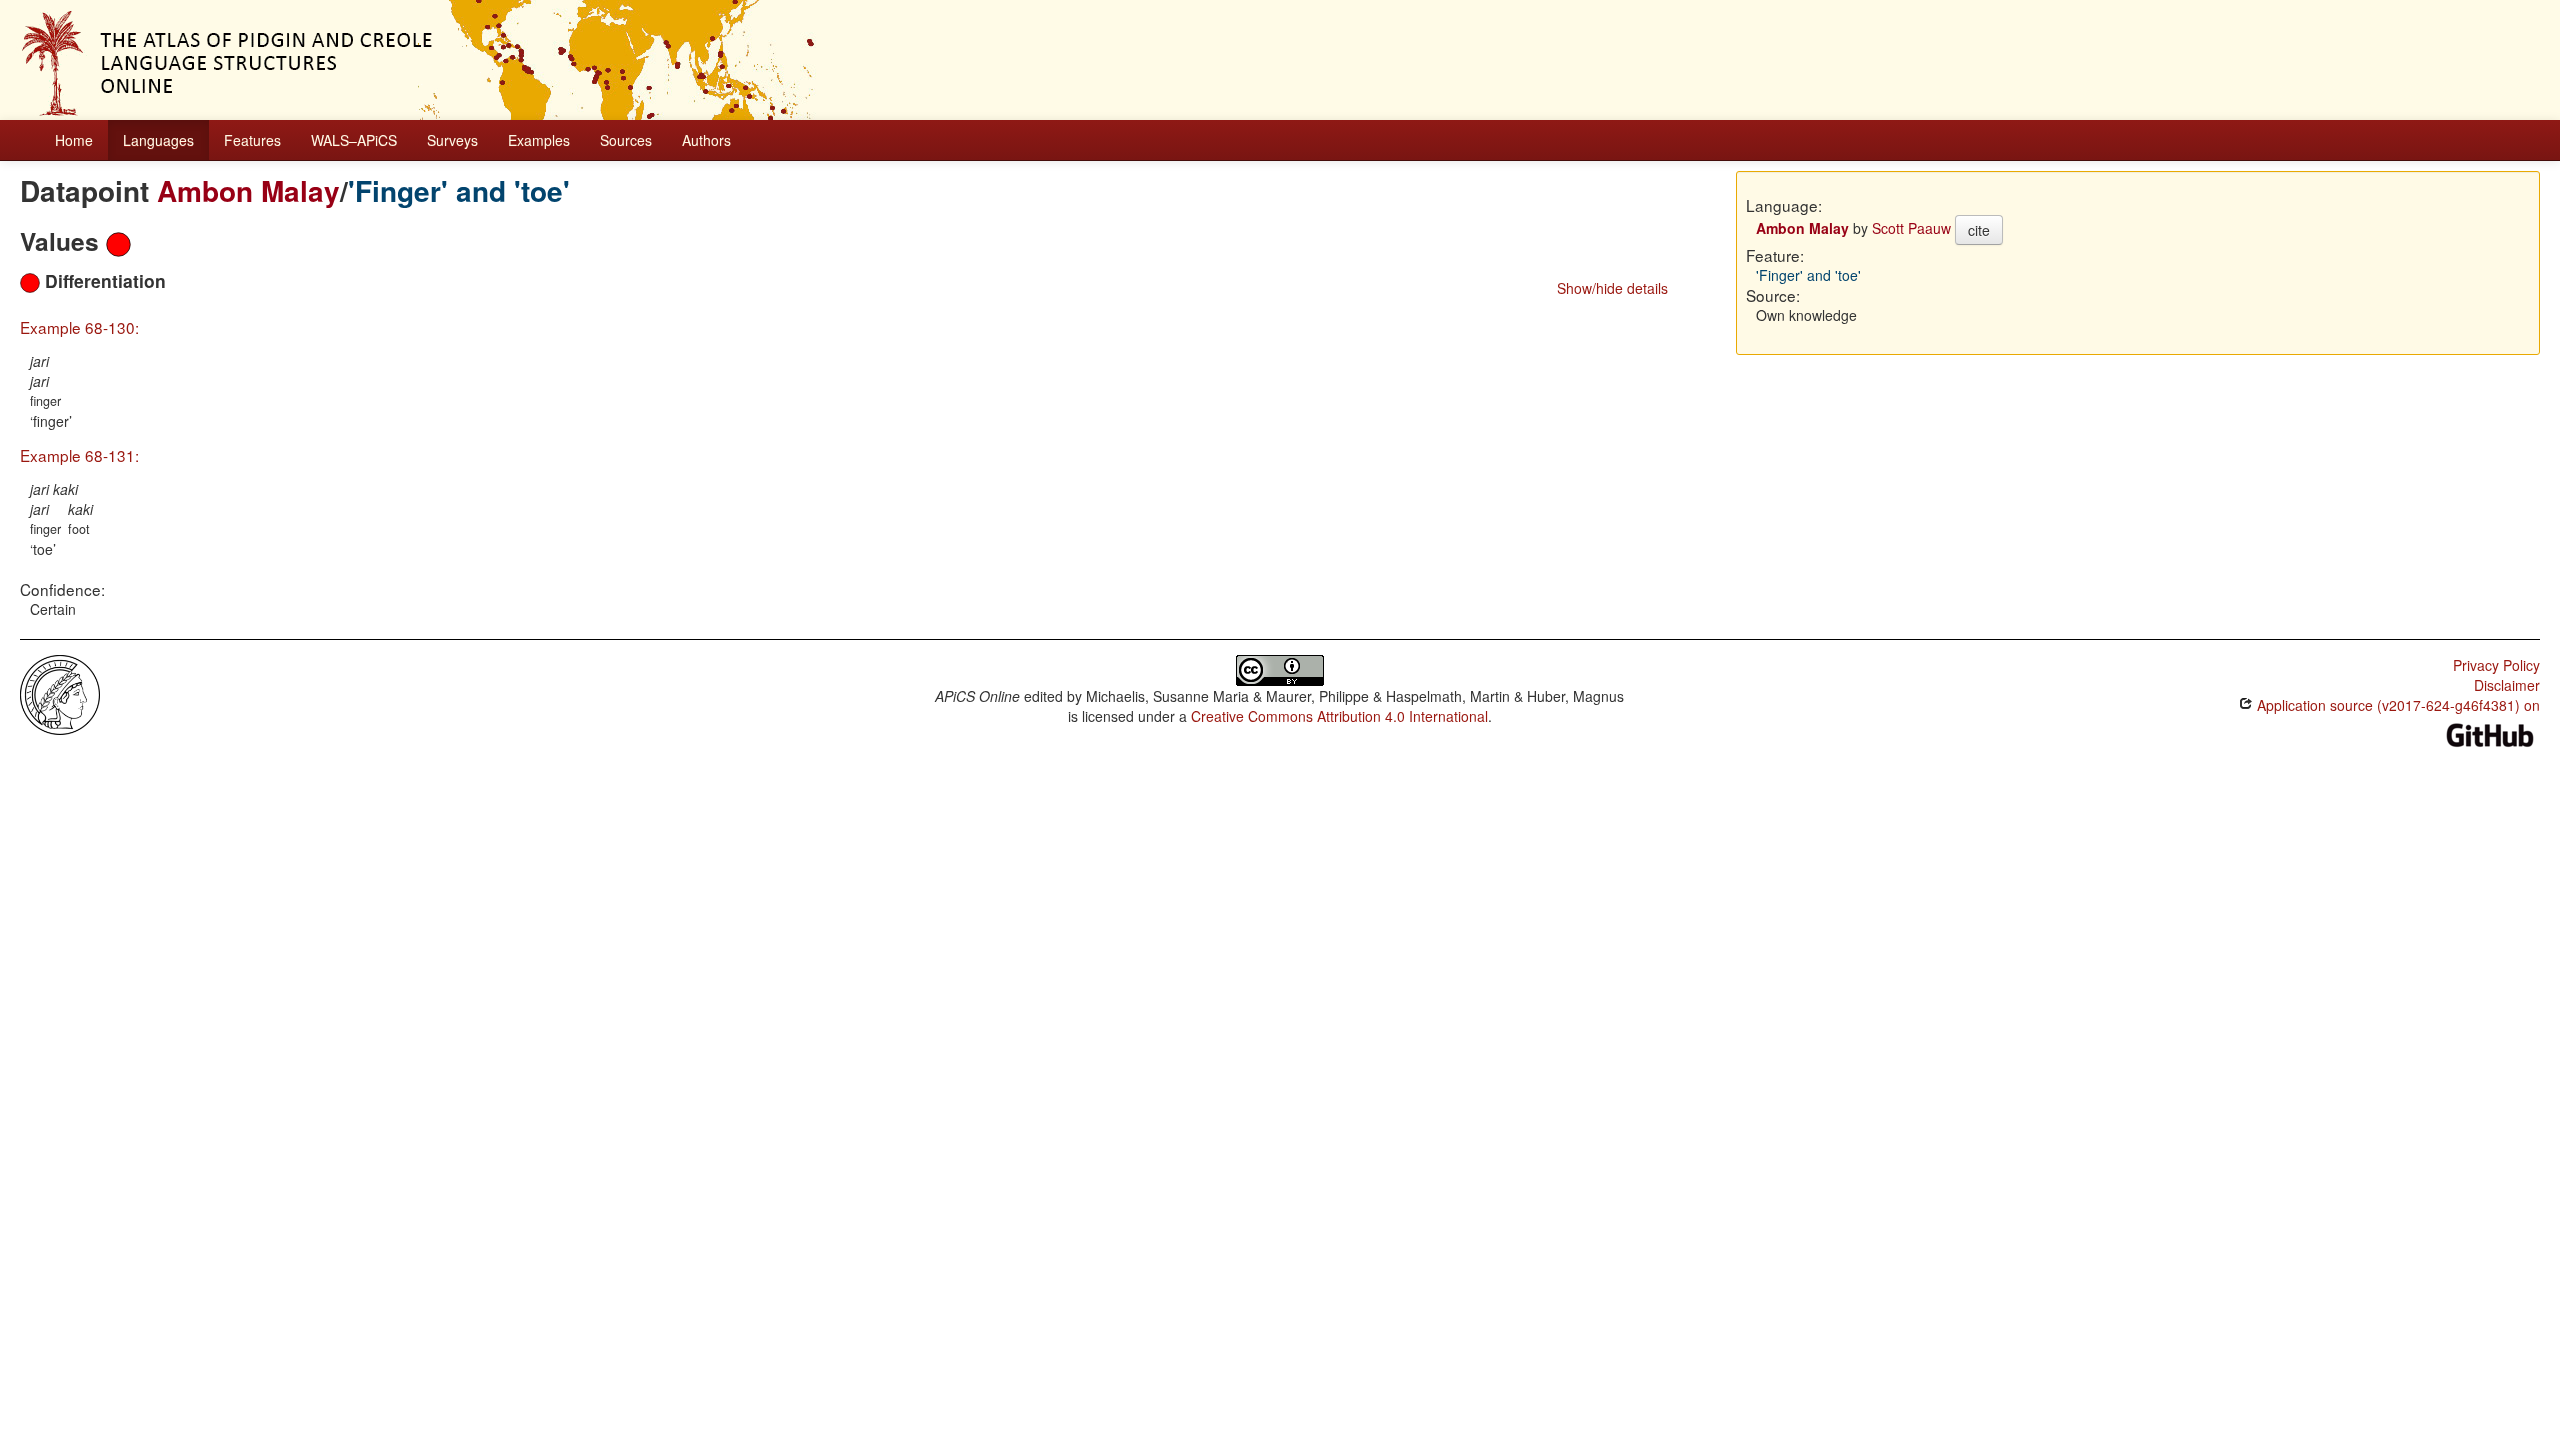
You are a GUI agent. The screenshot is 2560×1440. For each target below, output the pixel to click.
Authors (706, 140)
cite (1979, 230)
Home (74, 140)
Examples (539, 140)
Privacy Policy (2496, 665)
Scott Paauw (1911, 228)
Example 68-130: (79, 327)
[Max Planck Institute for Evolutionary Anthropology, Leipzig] (60, 693)
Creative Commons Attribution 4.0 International (1339, 716)
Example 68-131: (79, 455)
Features (252, 140)
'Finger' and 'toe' (459, 190)
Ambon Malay (248, 190)
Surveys (452, 140)
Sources (626, 140)
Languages (158, 140)
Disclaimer (2507, 685)
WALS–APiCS (354, 140)
